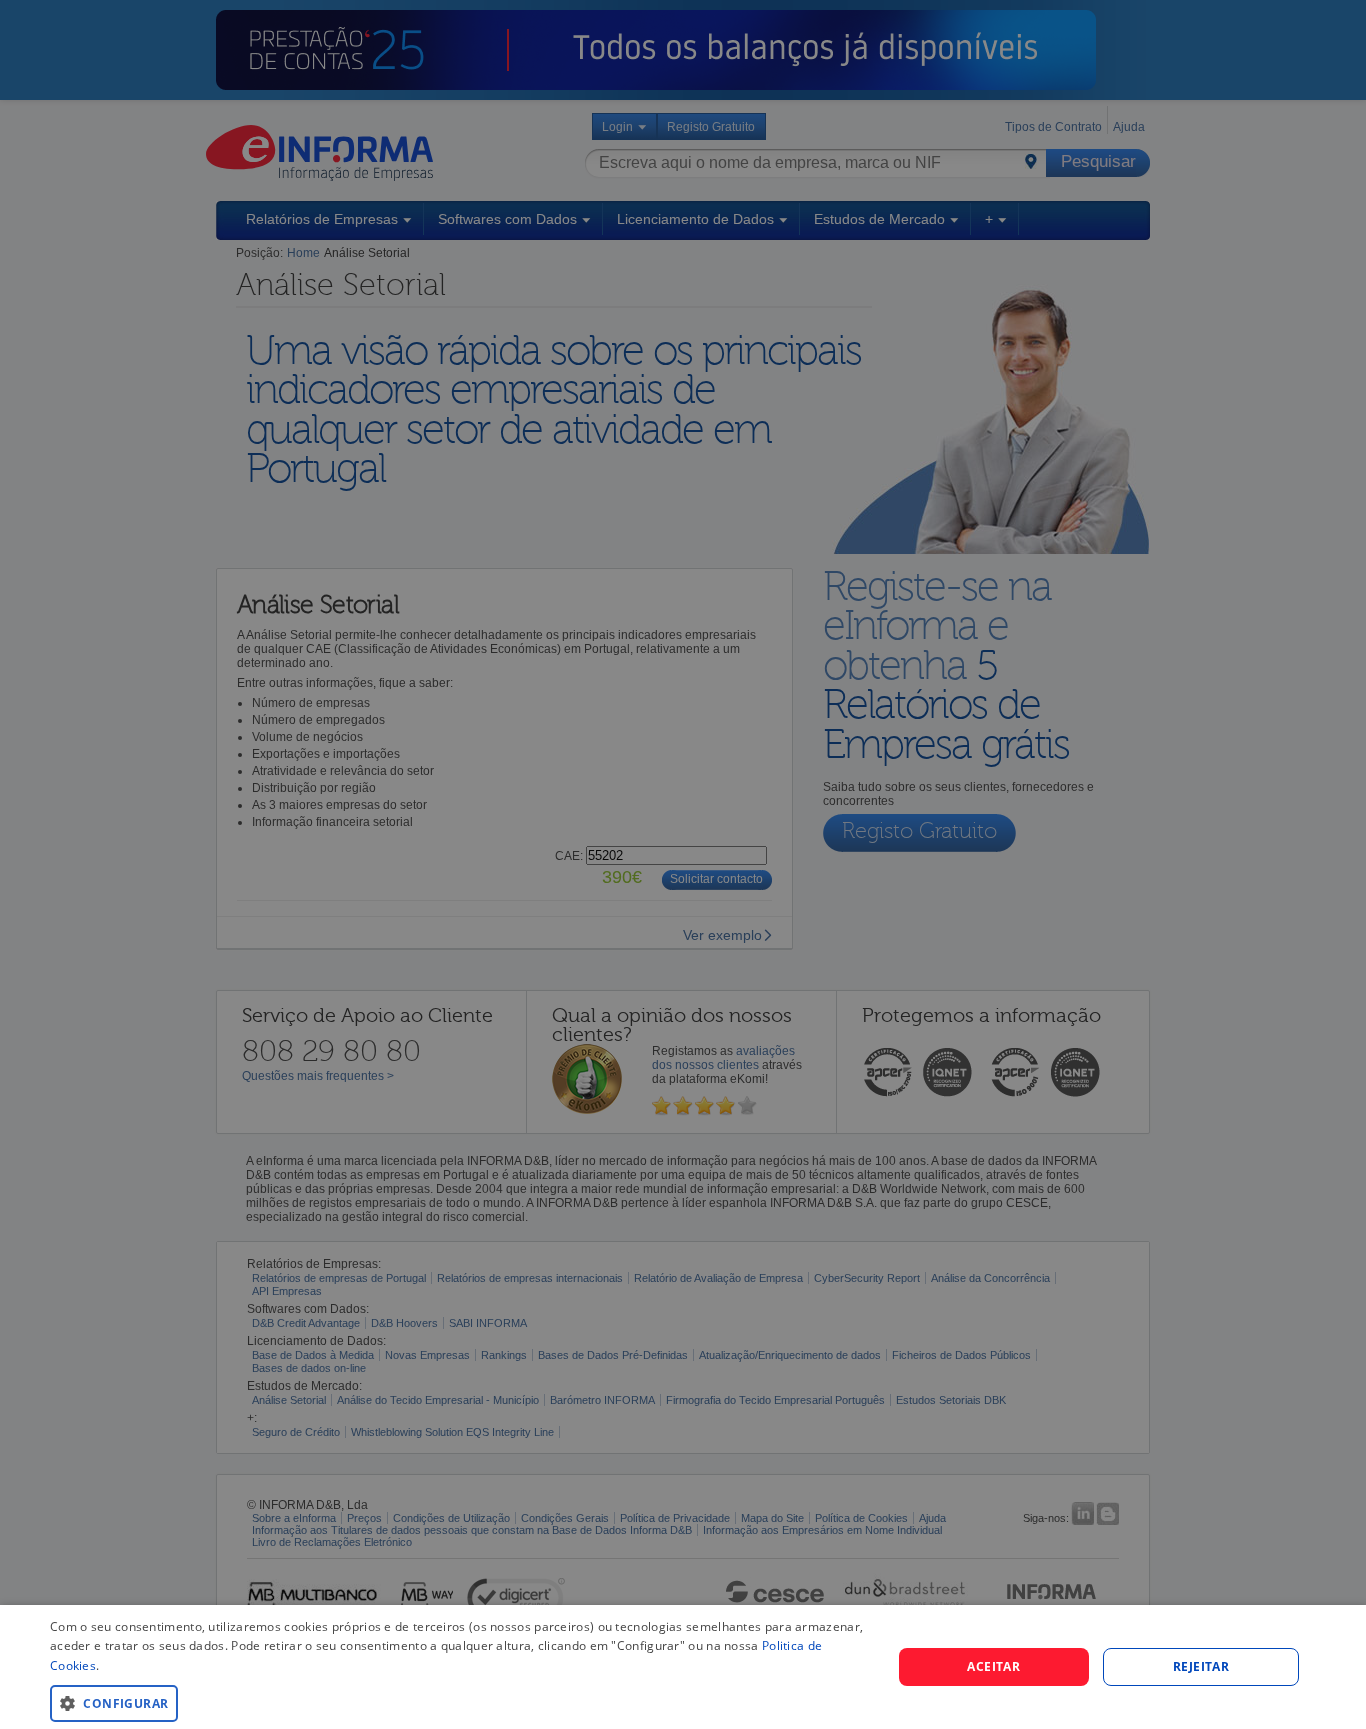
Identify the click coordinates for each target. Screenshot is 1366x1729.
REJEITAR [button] (1201, 1666)
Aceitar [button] (993, 1666)
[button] (458, 1702)
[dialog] (683, 1667)
